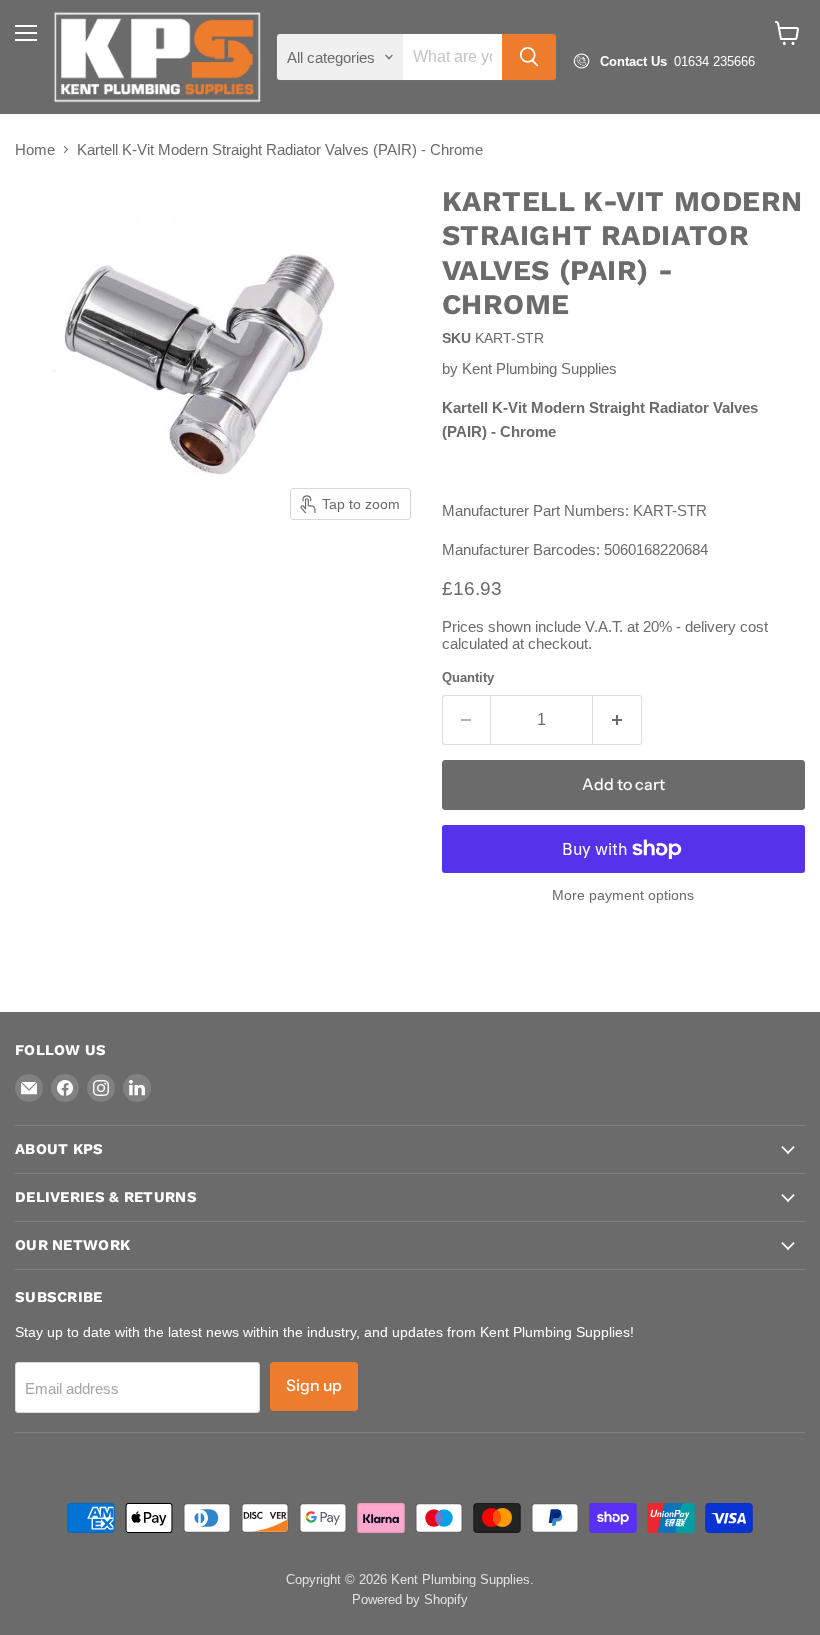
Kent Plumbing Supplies (539, 368)
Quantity (468, 677)
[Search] (529, 57)
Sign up (314, 1385)
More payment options (623, 895)
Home (35, 149)
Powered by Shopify (410, 1599)
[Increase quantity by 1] (617, 720)
